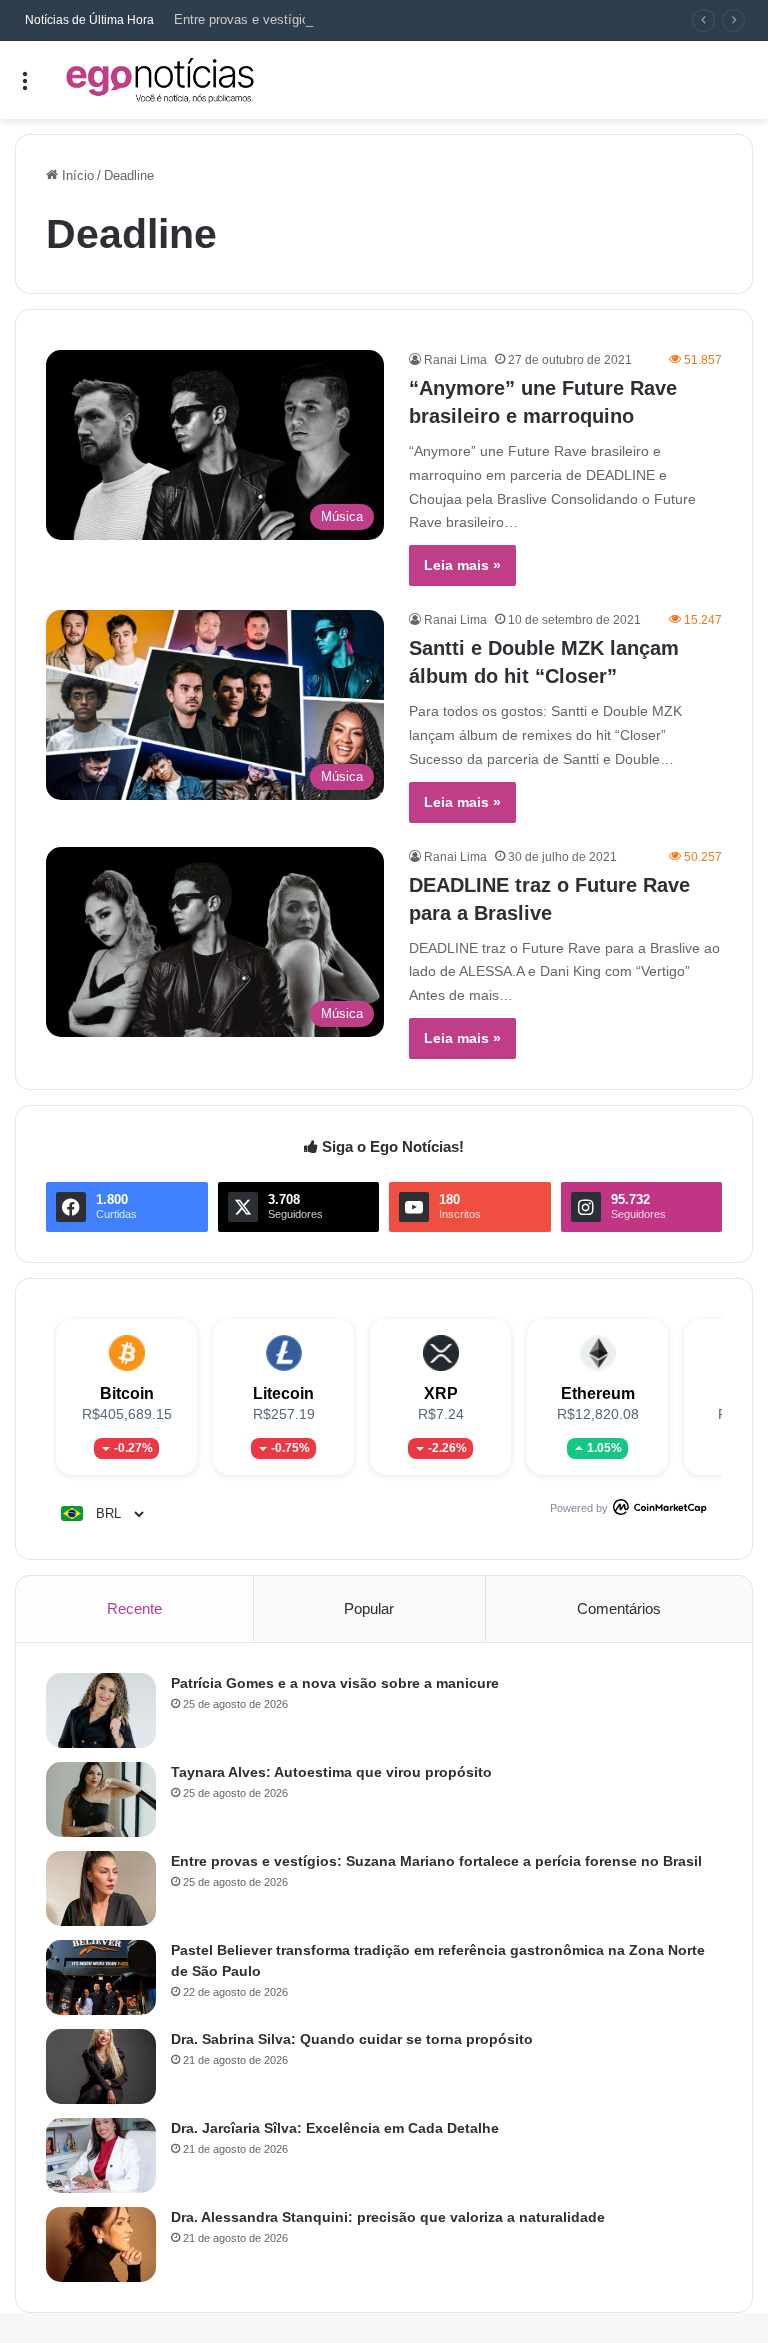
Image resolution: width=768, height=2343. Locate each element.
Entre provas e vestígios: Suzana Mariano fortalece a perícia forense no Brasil (401, 19)
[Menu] (25, 87)
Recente (134, 1608)
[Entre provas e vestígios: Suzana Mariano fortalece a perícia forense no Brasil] (101, 1888)
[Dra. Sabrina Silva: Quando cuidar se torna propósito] (101, 2066)
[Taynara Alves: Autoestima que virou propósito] (101, 1799)
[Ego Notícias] (160, 80)
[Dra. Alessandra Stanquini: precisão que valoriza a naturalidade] (101, 2244)
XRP (441, 1393)
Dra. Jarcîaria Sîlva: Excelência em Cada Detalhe (335, 2128)
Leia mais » (462, 565)
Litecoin (283, 1393)
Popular (369, 1608)
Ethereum (598, 1393)
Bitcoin (127, 1393)
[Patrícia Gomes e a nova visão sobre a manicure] (101, 1710)
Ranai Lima (455, 360)
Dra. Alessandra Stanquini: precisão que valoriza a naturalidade (388, 2217)
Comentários (619, 1608)
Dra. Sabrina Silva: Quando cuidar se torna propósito (352, 2039)
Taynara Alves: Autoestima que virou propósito (331, 1772)
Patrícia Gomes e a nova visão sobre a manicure (335, 1683)
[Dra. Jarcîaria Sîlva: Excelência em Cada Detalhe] (101, 2155)
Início (76, 175)
